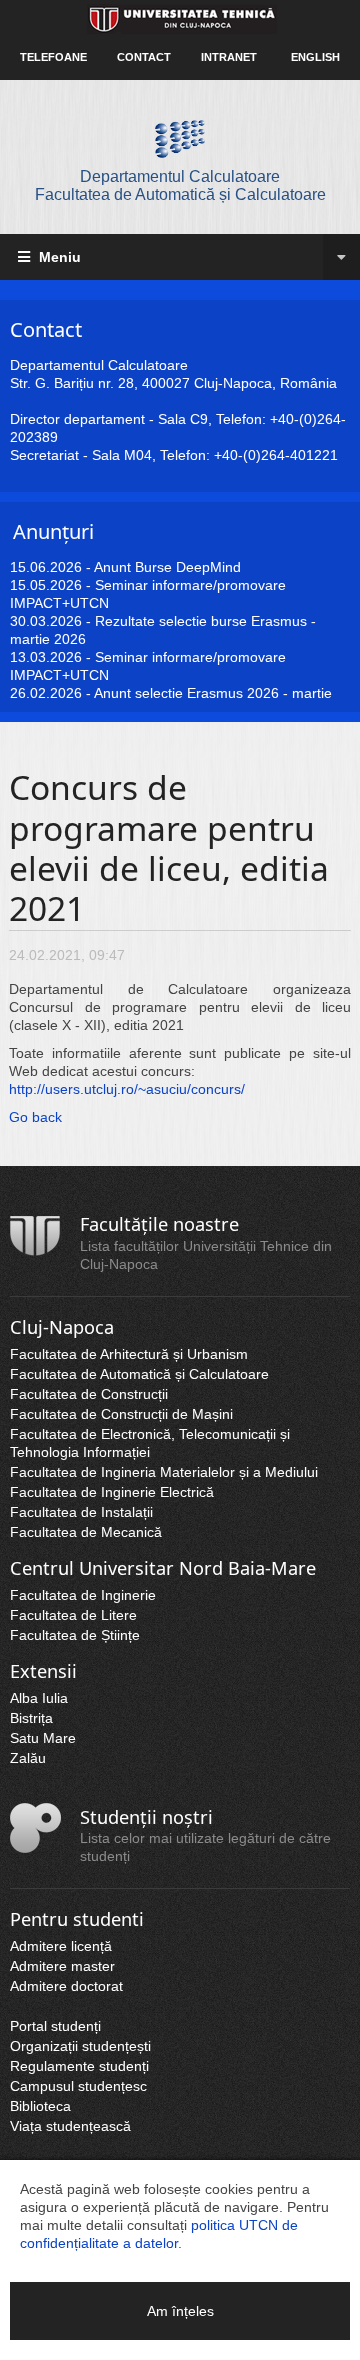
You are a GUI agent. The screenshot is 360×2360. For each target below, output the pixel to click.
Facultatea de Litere (73, 1615)
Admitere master (62, 1966)
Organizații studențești (80, 2046)
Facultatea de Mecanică (86, 1532)
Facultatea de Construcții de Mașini (121, 1414)
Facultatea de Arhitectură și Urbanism (129, 1354)
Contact (144, 57)
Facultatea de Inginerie (83, 1595)
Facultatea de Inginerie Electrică (112, 1492)
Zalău (28, 1758)
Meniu (58, 257)
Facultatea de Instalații (81, 1512)
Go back (35, 1117)
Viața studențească (70, 2126)
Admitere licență (61, 1946)
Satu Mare (43, 1738)
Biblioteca (40, 2106)
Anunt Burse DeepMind (167, 567)
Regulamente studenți (79, 2066)
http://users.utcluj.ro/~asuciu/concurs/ (127, 1089)
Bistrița (31, 1718)
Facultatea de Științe (75, 1635)
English (315, 57)
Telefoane (53, 57)
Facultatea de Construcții (89, 1394)
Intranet (229, 57)
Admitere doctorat (66, 1986)
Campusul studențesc (78, 2086)
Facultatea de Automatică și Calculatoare (139, 1374)
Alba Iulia (39, 1698)
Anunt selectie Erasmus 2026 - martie (213, 693)
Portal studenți (55, 2026)
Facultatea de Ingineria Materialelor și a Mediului (164, 1472)
